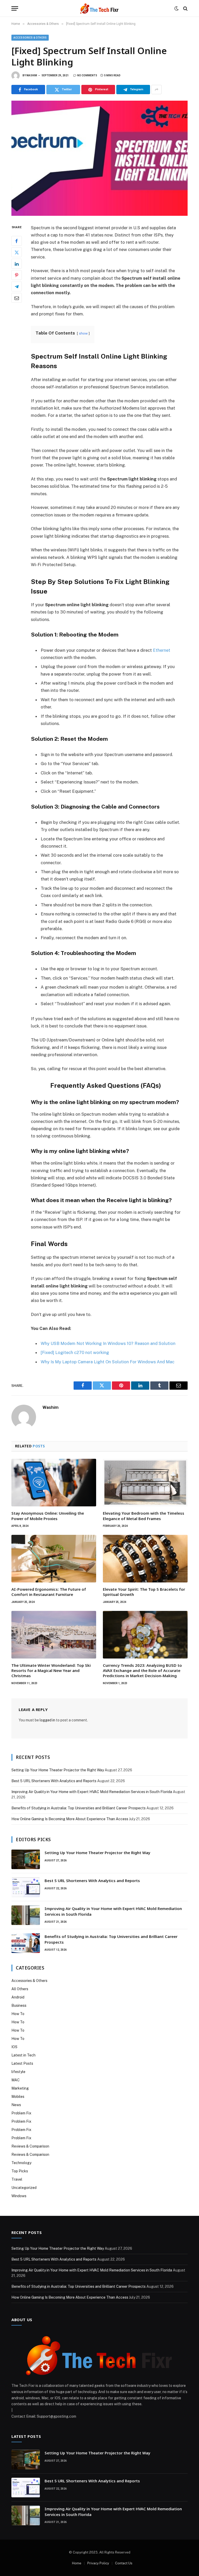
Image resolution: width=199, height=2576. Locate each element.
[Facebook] (17, 241)
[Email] (17, 298)
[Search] (185, 8)
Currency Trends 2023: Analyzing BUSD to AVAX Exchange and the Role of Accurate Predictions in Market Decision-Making (142, 1671)
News (16, 2105)
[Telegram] (17, 286)
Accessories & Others (30, 38)
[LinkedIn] (17, 264)
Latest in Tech (23, 2055)
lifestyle (18, 2072)
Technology (21, 2163)
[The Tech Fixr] (99, 8)
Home (77, 2563)
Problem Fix (21, 2113)
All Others (20, 1989)
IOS (14, 2047)
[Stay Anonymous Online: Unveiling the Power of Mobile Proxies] (54, 1483)
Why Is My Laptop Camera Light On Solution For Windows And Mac (108, 1362)
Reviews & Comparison (30, 2146)
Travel (17, 2179)
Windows (19, 2196)
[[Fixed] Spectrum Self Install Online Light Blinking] (99, 158)
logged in (47, 1720)
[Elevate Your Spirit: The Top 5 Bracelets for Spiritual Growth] (145, 1559)
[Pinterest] (17, 275)
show (83, 333)
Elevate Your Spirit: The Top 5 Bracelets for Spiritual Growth (144, 1592)
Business (19, 2005)
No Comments (87, 75)
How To (18, 2014)
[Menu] (15, 8)
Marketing (20, 2088)
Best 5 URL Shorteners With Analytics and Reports (54, 1781)
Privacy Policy (98, 2563)
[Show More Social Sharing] (157, 90)
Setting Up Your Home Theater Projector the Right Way (58, 1770)
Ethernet (162, 650)
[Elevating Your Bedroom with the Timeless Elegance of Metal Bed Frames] (145, 1483)
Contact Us (124, 2563)
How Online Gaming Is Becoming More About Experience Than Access (70, 1819)
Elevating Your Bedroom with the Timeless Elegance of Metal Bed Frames (144, 1516)
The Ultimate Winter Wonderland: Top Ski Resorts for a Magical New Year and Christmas (51, 1671)
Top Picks (20, 2171)
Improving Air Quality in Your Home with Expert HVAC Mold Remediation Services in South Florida (92, 1792)
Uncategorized (24, 2188)
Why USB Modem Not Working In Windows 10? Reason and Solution (108, 1343)
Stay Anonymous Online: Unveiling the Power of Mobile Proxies (48, 1516)
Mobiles (18, 2097)
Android (18, 1997)
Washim (32, 75)
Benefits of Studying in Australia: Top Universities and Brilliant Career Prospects (79, 1808)
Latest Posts (22, 2063)
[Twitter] (17, 252)
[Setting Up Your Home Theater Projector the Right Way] (26, 1859)
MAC (16, 2080)
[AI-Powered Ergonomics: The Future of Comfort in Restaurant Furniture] (54, 1559)
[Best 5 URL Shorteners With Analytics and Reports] (26, 1887)
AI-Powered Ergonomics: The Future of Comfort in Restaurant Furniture (49, 1592)
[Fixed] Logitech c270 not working (75, 1352)
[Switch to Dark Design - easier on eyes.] (176, 9)
